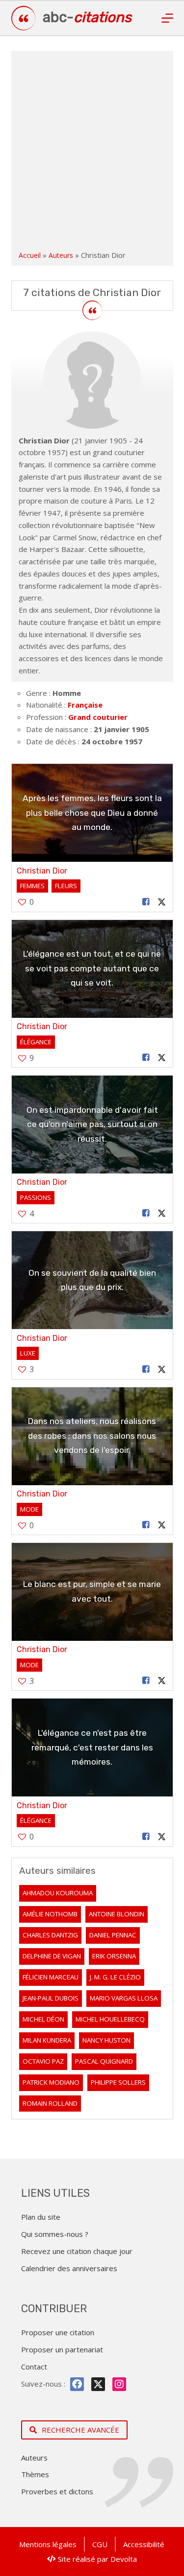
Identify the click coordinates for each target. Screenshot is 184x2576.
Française (85, 705)
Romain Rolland (50, 2103)
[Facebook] (77, 2384)
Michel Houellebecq (110, 2019)
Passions (36, 1197)
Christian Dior (42, 871)
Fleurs (66, 886)
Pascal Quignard (104, 2061)
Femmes (32, 886)
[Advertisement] (92, 152)
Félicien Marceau (51, 1977)
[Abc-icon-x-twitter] (98, 2384)
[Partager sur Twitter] (161, 902)
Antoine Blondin (117, 1914)
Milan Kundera (47, 2040)
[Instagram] (119, 2384)
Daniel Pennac (113, 1935)
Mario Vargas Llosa (124, 1998)
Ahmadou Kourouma (58, 1893)
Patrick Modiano (51, 2082)
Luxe (28, 1353)
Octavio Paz (43, 2061)
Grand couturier (98, 717)
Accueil (30, 255)
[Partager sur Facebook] (146, 902)
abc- (87, 17)
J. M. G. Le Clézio (115, 1977)
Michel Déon (43, 2019)
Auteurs (61, 255)
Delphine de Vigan (52, 1956)
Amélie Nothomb (50, 1914)
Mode (29, 1509)
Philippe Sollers (118, 2082)
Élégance (36, 1042)
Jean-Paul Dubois (51, 1998)
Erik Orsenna (114, 1956)
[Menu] (167, 18)
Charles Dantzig (50, 1935)
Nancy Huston (106, 2040)
